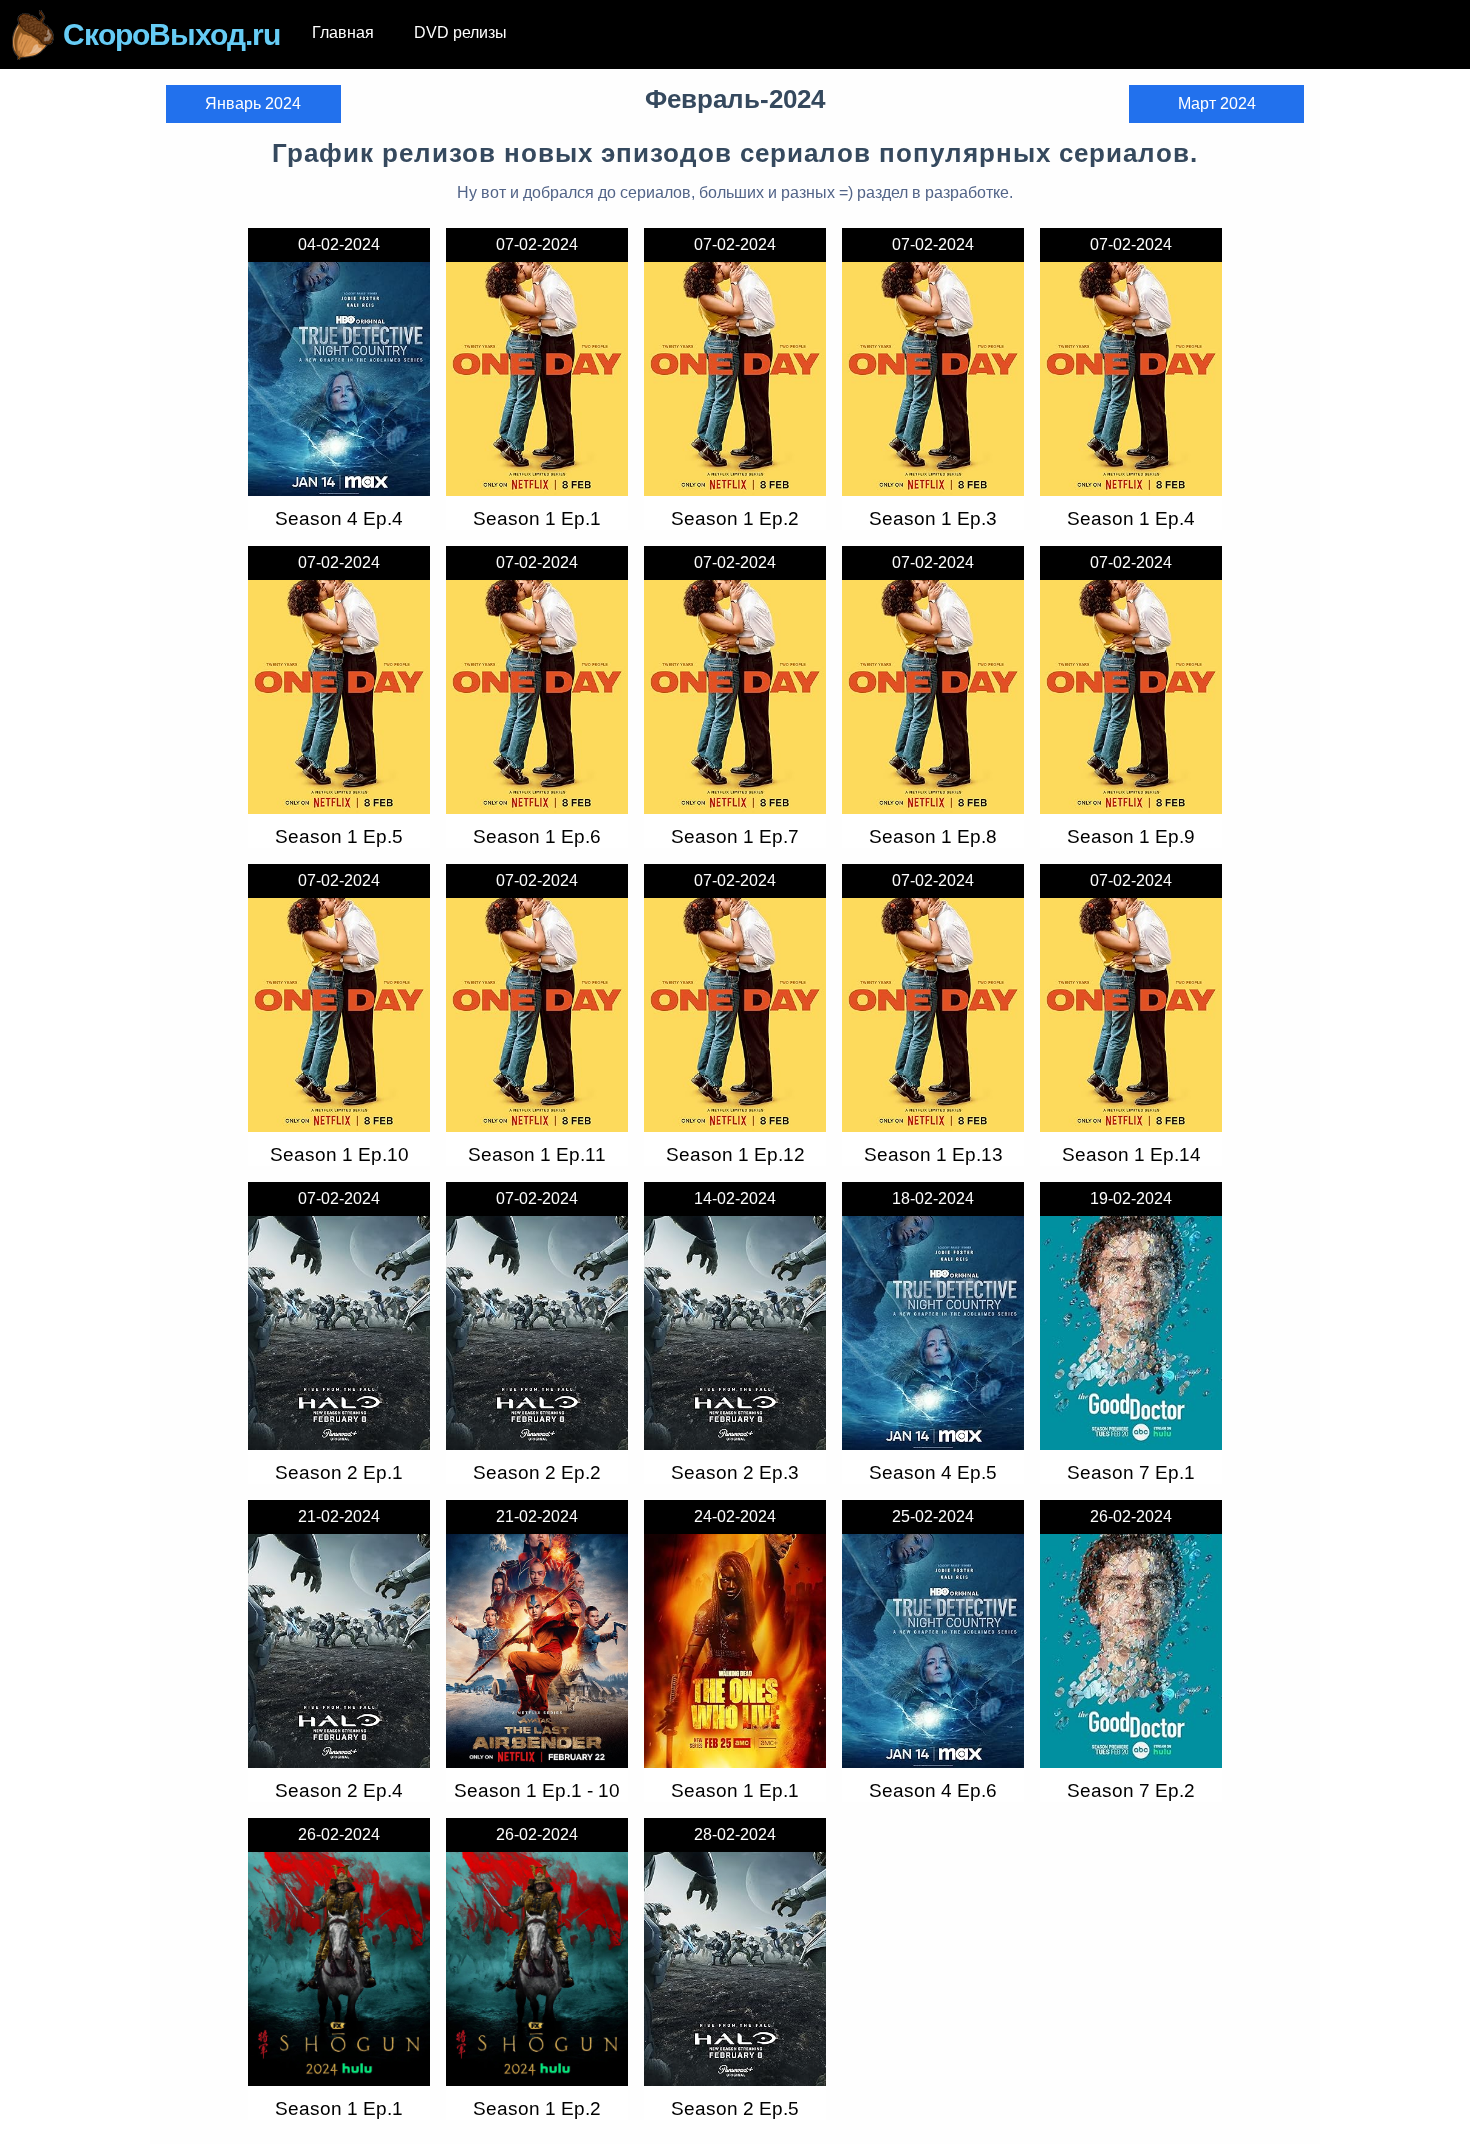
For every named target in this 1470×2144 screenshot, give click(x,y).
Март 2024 (1217, 103)
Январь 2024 (253, 103)
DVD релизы (460, 32)
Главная (343, 32)
